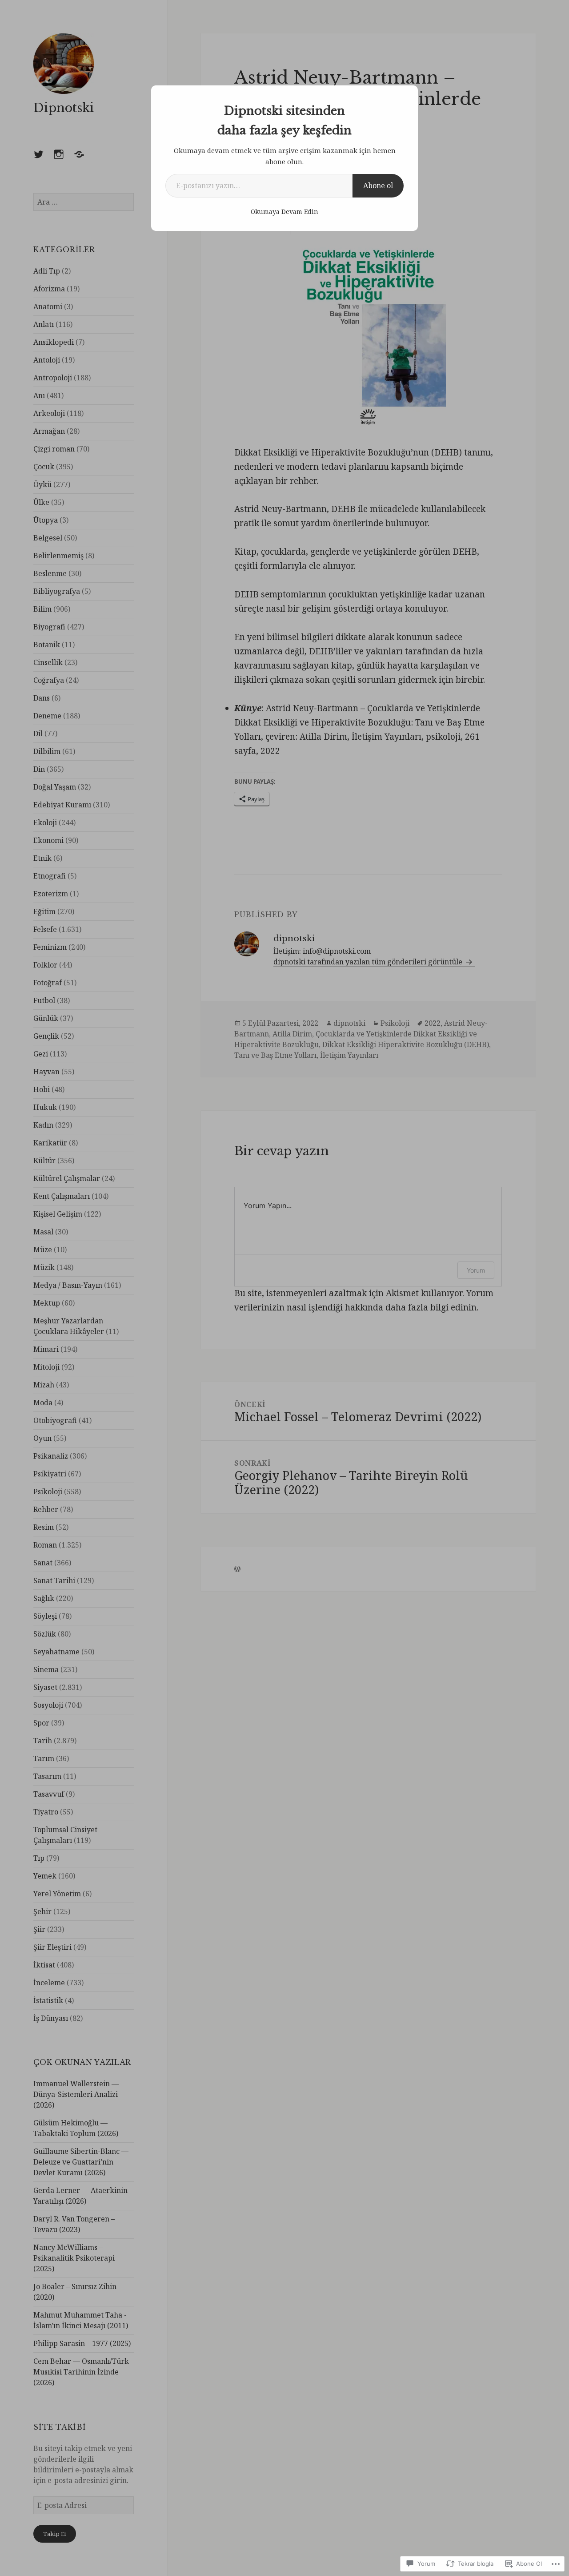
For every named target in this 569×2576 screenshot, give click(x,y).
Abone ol (378, 185)
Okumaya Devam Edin (284, 212)
